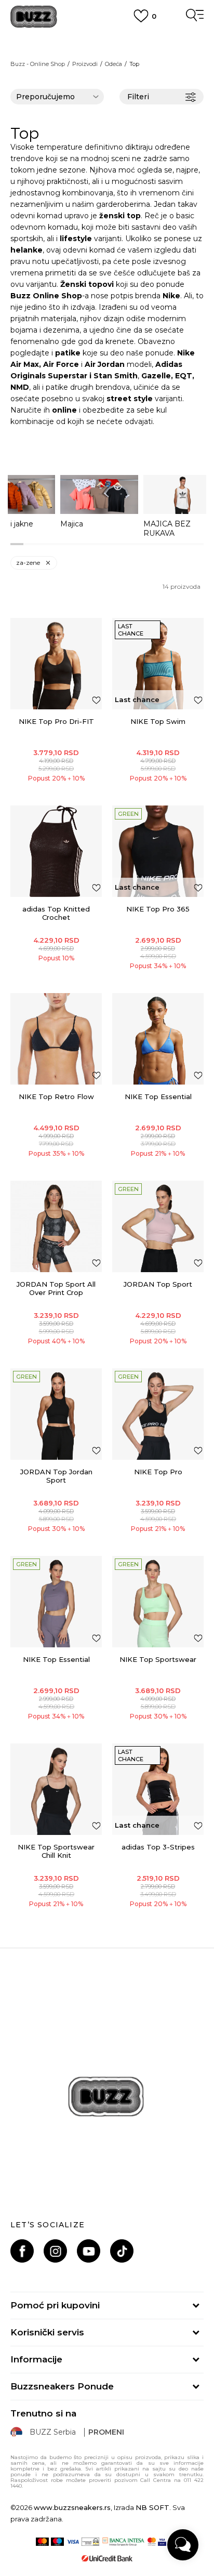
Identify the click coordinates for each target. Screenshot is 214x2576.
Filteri (138, 97)
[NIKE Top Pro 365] (158, 851)
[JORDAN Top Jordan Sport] (56, 1414)
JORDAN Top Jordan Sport (56, 1476)
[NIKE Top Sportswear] (158, 1602)
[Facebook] (22, 2251)
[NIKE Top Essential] (158, 1039)
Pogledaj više (107, 49)
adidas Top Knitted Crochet (56, 913)
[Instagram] (55, 2251)
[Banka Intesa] (123, 2542)
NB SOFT (152, 2507)
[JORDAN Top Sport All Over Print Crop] (56, 1226)
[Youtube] (89, 2251)
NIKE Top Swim (158, 721)
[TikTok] (122, 2251)
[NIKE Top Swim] (158, 664)
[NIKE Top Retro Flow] (56, 1039)
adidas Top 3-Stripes (158, 1847)
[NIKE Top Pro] (158, 1414)
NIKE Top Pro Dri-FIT (56, 721)
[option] (99, 502)
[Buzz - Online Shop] (34, 17)
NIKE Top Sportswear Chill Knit (56, 1851)
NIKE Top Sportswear (158, 1659)
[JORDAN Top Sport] (158, 1226)
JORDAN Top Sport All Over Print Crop (56, 1288)
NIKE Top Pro (158, 1472)
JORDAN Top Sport (158, 1284)
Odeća (113, 64)
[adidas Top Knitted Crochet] (56, 851)
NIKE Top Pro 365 (158, 909)
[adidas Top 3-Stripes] (158, 1789)
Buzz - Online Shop (38, 64)
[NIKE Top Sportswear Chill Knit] (56, 1789)
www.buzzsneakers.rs (72, 2507)
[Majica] (99, 494)
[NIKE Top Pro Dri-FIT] (56, 664)
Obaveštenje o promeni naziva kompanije (107, 36)
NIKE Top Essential (158, 1097)
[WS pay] (90, 2542)
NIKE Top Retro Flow (56, 1097)
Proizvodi (85, 64)
